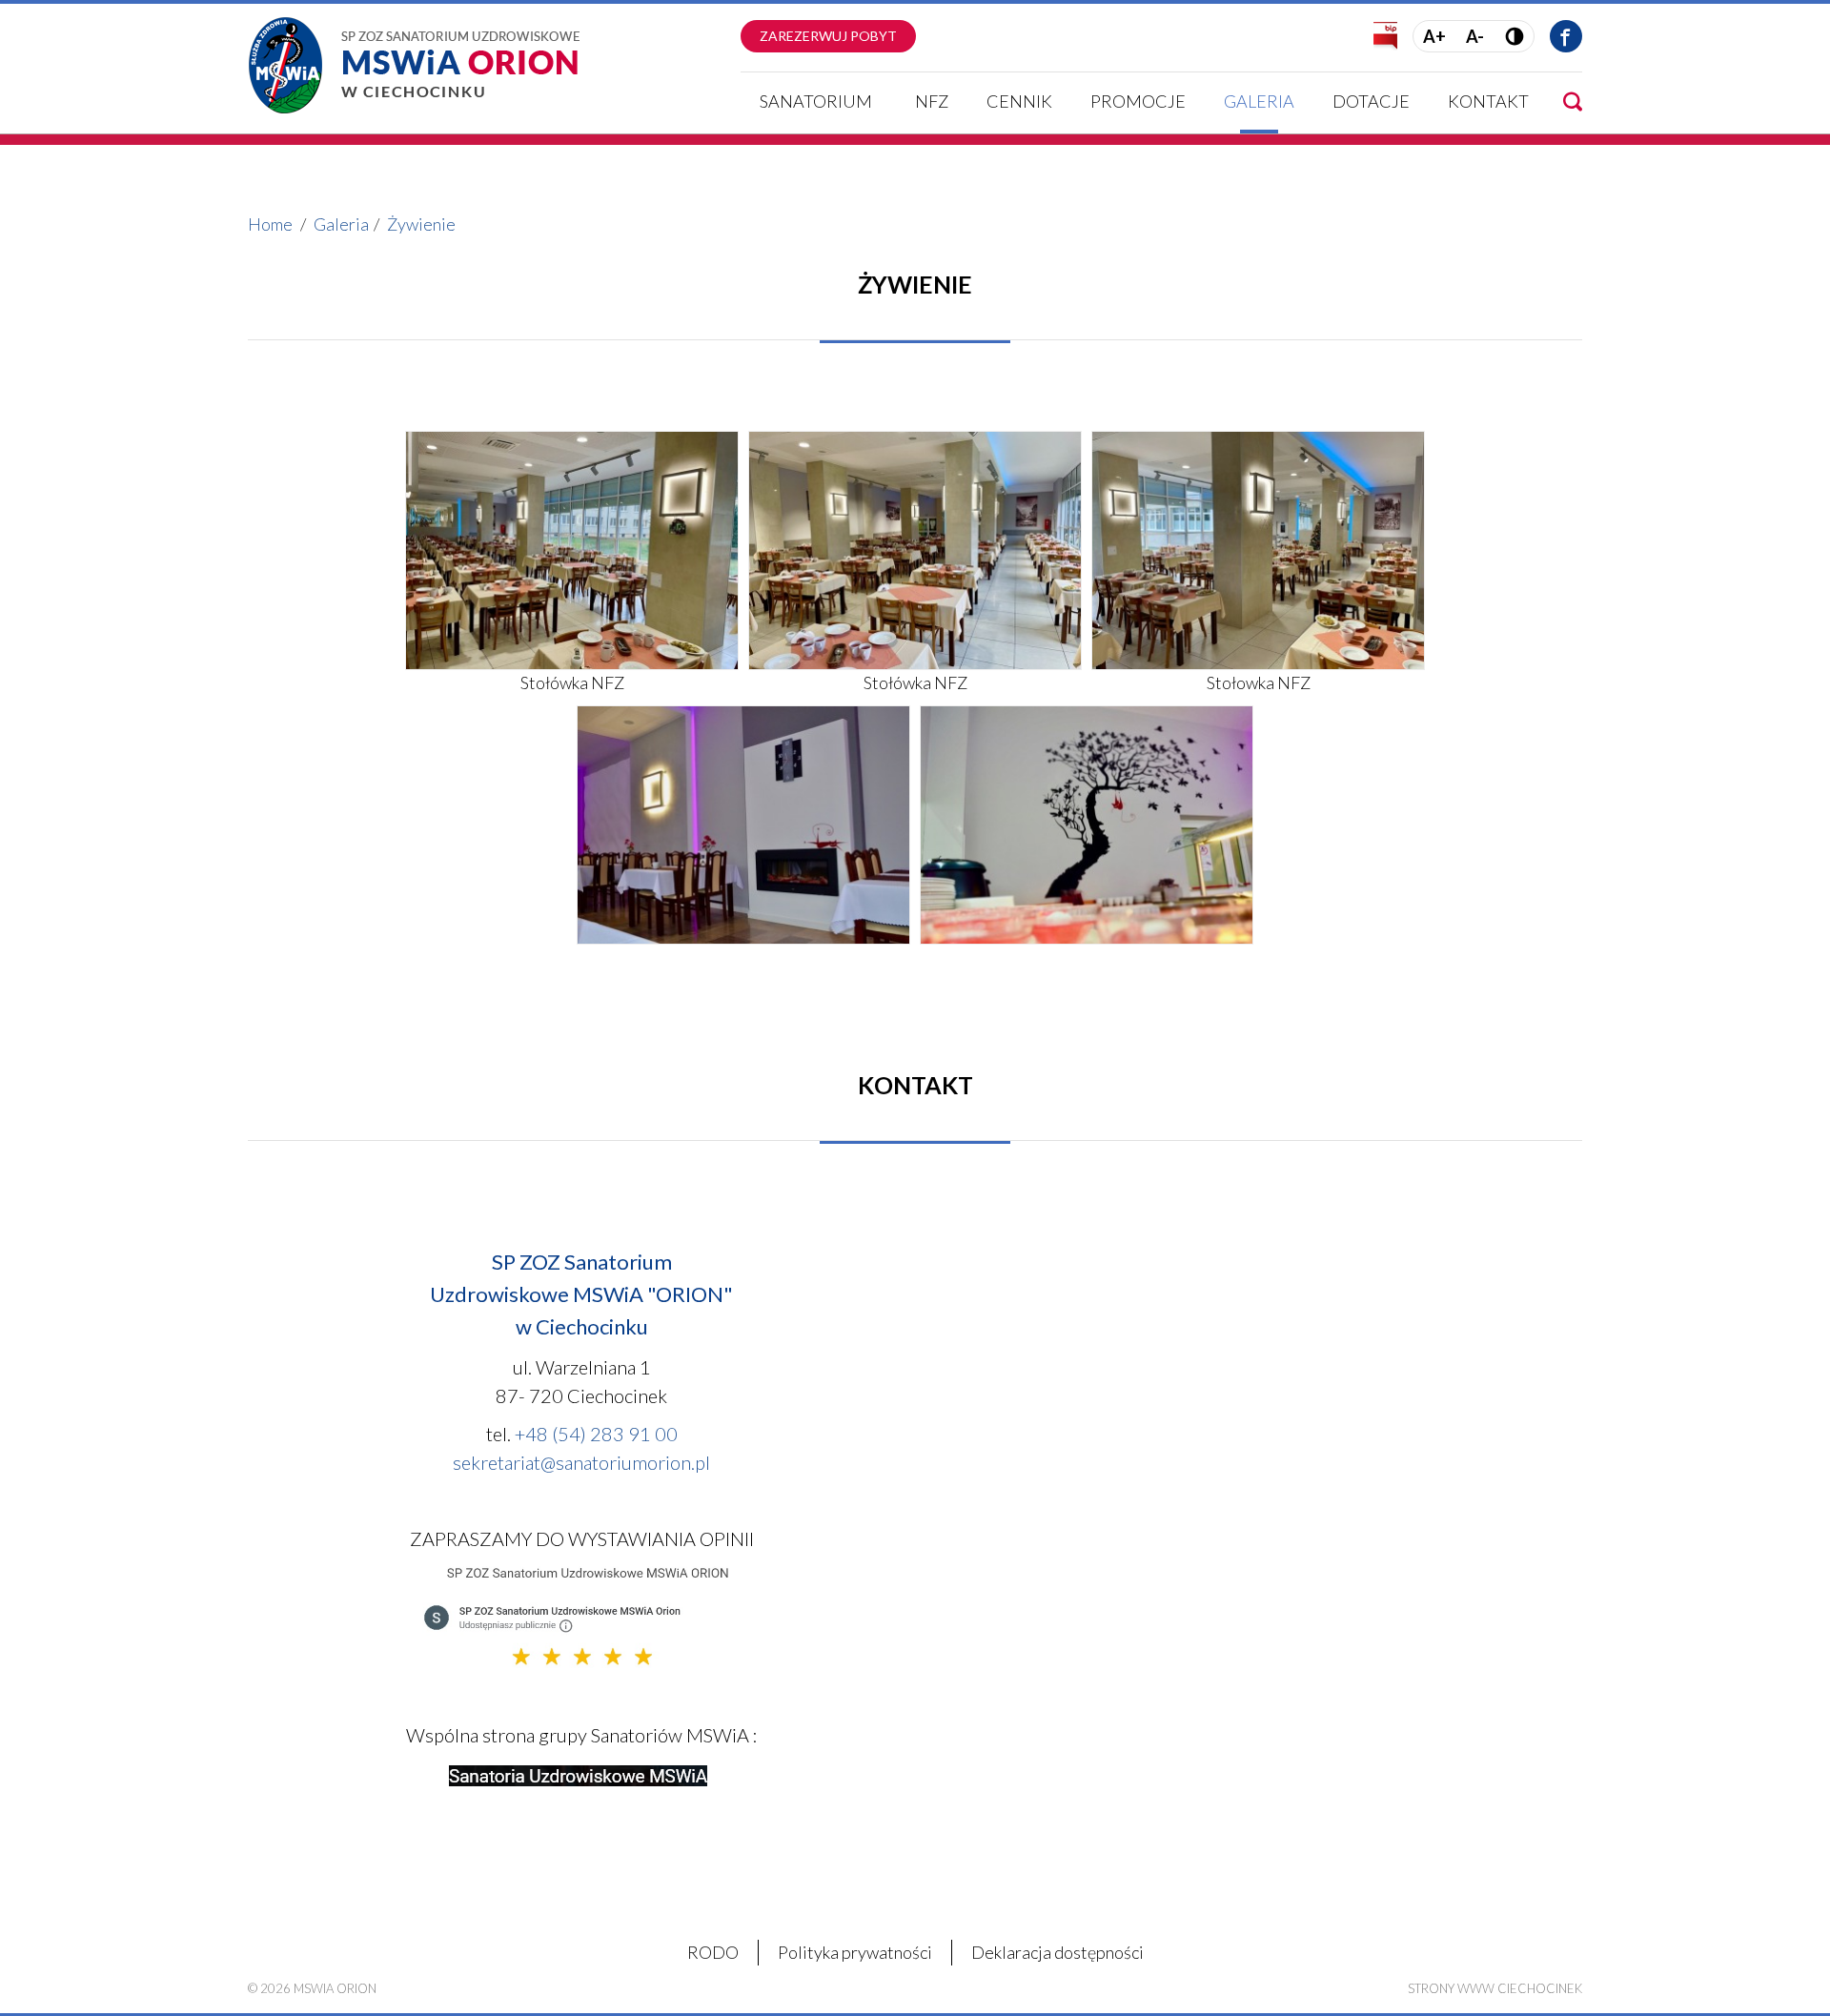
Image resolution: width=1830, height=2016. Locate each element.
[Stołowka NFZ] (1258, 548)
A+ (1434, 36)
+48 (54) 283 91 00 (596, 1434)
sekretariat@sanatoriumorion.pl (581, 1462)
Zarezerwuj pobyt (828, 36)
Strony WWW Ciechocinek (1495, 1988)
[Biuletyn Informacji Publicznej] (1385, 34)
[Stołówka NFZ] (572, 548)
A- (1475, 36)
